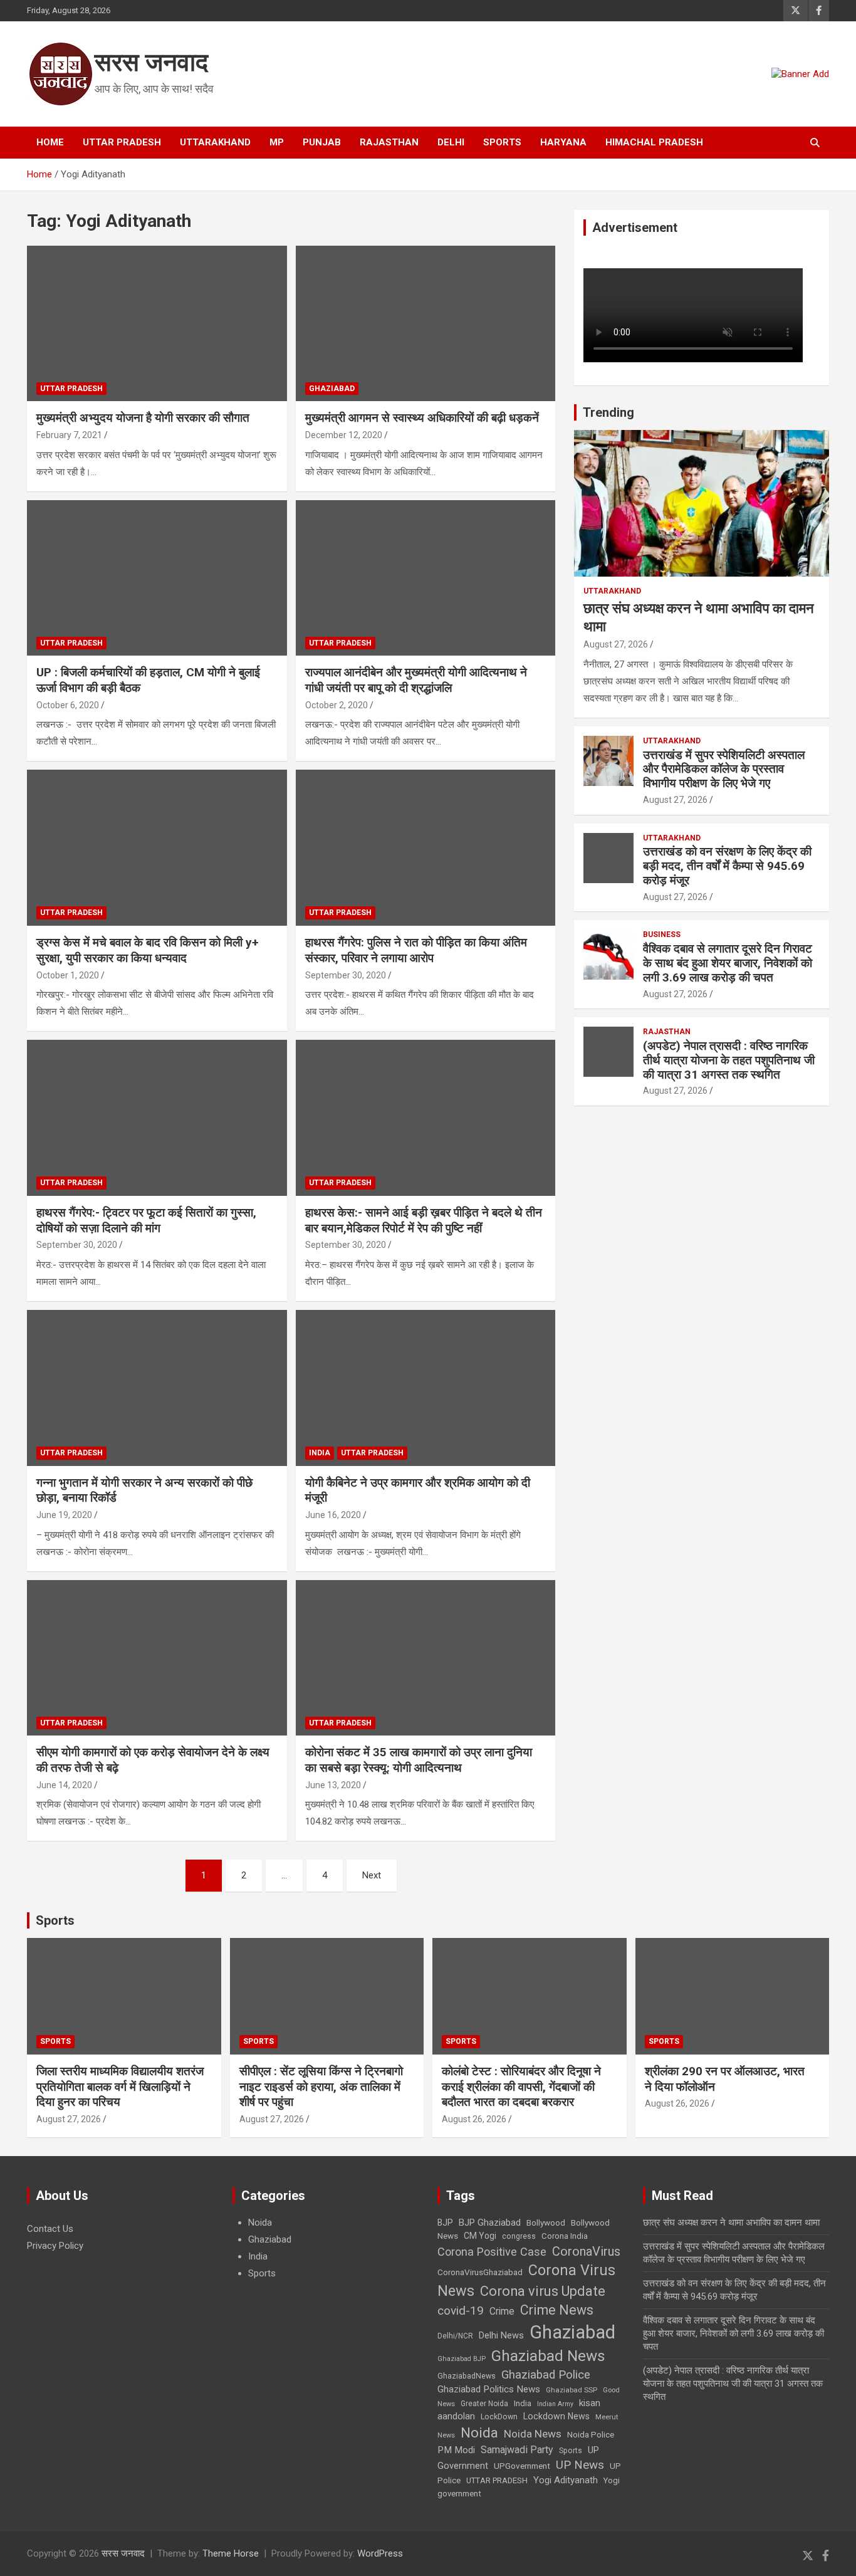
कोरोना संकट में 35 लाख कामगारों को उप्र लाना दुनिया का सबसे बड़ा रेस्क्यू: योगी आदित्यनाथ (419, 1760)
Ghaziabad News (548, 2356)
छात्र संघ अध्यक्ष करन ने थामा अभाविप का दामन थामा (731, 2223)
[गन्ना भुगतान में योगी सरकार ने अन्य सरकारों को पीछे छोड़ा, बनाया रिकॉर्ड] (157, 1388)
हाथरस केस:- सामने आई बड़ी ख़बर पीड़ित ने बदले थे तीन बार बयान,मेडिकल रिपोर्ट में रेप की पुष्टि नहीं (424, 1220)
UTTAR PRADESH (497, 2480)
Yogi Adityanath (566, 2480)
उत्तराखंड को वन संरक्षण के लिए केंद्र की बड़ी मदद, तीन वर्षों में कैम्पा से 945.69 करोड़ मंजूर (727, 866)
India (320, 1453)
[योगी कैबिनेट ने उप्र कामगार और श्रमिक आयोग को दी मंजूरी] (425, 1388)
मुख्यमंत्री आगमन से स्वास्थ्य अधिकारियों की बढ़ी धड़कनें (422, 418)
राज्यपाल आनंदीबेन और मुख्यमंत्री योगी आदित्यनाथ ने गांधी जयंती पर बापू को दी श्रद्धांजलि (416, 680)
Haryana (563, 142)
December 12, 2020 (344, 435)
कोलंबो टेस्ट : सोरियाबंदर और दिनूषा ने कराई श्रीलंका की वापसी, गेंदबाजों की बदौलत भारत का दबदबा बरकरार (521, 2086)
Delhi (451, 142)
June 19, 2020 (64, 1515)
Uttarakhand (215, 142)
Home (50, 142)
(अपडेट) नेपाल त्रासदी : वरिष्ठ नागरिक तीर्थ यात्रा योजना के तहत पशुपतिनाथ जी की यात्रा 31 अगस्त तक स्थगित (729, 1060)
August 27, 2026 (616, 644)
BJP (445, 2223)
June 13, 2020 (333, 1785)
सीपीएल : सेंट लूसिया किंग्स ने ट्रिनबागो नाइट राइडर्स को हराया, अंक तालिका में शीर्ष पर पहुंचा (321, 2086)
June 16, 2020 (333, 1515)
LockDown (499, 2417)
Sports (502, 142)
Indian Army (555, 2404)
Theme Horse (231, 2553)
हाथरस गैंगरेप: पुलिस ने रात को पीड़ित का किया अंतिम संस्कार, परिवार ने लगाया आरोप (416, 950)
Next (372, 1875)
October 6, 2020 (68, 705)
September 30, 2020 (346, 975)
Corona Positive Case (492, 2252)
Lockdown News (556, 2416)
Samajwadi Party (517, 2450)
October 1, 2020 (68, 975)
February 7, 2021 (69, 435)
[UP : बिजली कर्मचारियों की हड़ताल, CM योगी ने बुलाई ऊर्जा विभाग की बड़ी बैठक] (157, 578)
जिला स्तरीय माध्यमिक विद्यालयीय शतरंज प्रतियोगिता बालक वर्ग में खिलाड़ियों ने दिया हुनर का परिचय (120, 2086)
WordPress (380, 2553)
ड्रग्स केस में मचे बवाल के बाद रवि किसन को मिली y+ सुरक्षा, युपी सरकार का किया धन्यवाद (148, 950)
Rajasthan (389, 142)
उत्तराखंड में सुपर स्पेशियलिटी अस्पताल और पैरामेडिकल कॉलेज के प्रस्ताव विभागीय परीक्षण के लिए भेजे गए (724, 769)
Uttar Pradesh (122, 142)
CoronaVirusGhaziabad (480, 2272)
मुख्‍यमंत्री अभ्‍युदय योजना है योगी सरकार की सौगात (143, 418)
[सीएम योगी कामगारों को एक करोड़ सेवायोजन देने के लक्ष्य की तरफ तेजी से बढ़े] (157, 1658)
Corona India (565, 2236)
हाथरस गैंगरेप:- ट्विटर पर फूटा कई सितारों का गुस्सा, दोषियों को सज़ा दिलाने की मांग (146, 1220)
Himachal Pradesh (654, 142)
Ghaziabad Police (546, 2375)
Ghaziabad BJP (462, 2359)
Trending (608, 412)
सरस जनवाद (151, 62)
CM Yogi (480, 2236)
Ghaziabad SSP (572, 2390)
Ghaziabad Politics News (489, 2389)
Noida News (533, 2434)
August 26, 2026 (474, 2119)
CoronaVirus (586, 2251)
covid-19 (461, 2311)
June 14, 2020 (64, 1785)
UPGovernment (522, 2466)
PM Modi (456, 2450)
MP (277, 142)
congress (519, 2236)
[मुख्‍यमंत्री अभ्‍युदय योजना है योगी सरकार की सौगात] (157, 323)
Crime (502, 2311)
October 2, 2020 (337, 705)
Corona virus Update (543, 2291)
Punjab (322, 142)
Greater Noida (484, 2404)
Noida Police (591, 2434)
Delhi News (501, 2335)
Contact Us (50, 2229)
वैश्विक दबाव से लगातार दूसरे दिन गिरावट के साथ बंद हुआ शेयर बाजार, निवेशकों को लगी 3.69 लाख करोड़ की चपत (728, 963)
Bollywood (546, 2223)
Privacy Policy (55, 2246)
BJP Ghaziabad (490, 2223)
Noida (260, 2223)
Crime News (557, 2310)
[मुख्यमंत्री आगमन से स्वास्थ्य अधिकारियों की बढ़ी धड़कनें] (425, 323)
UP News (580, 2465)
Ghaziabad (332, 389)
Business (662, 935)
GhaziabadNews (467, 2376)
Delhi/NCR (455, 2336)
